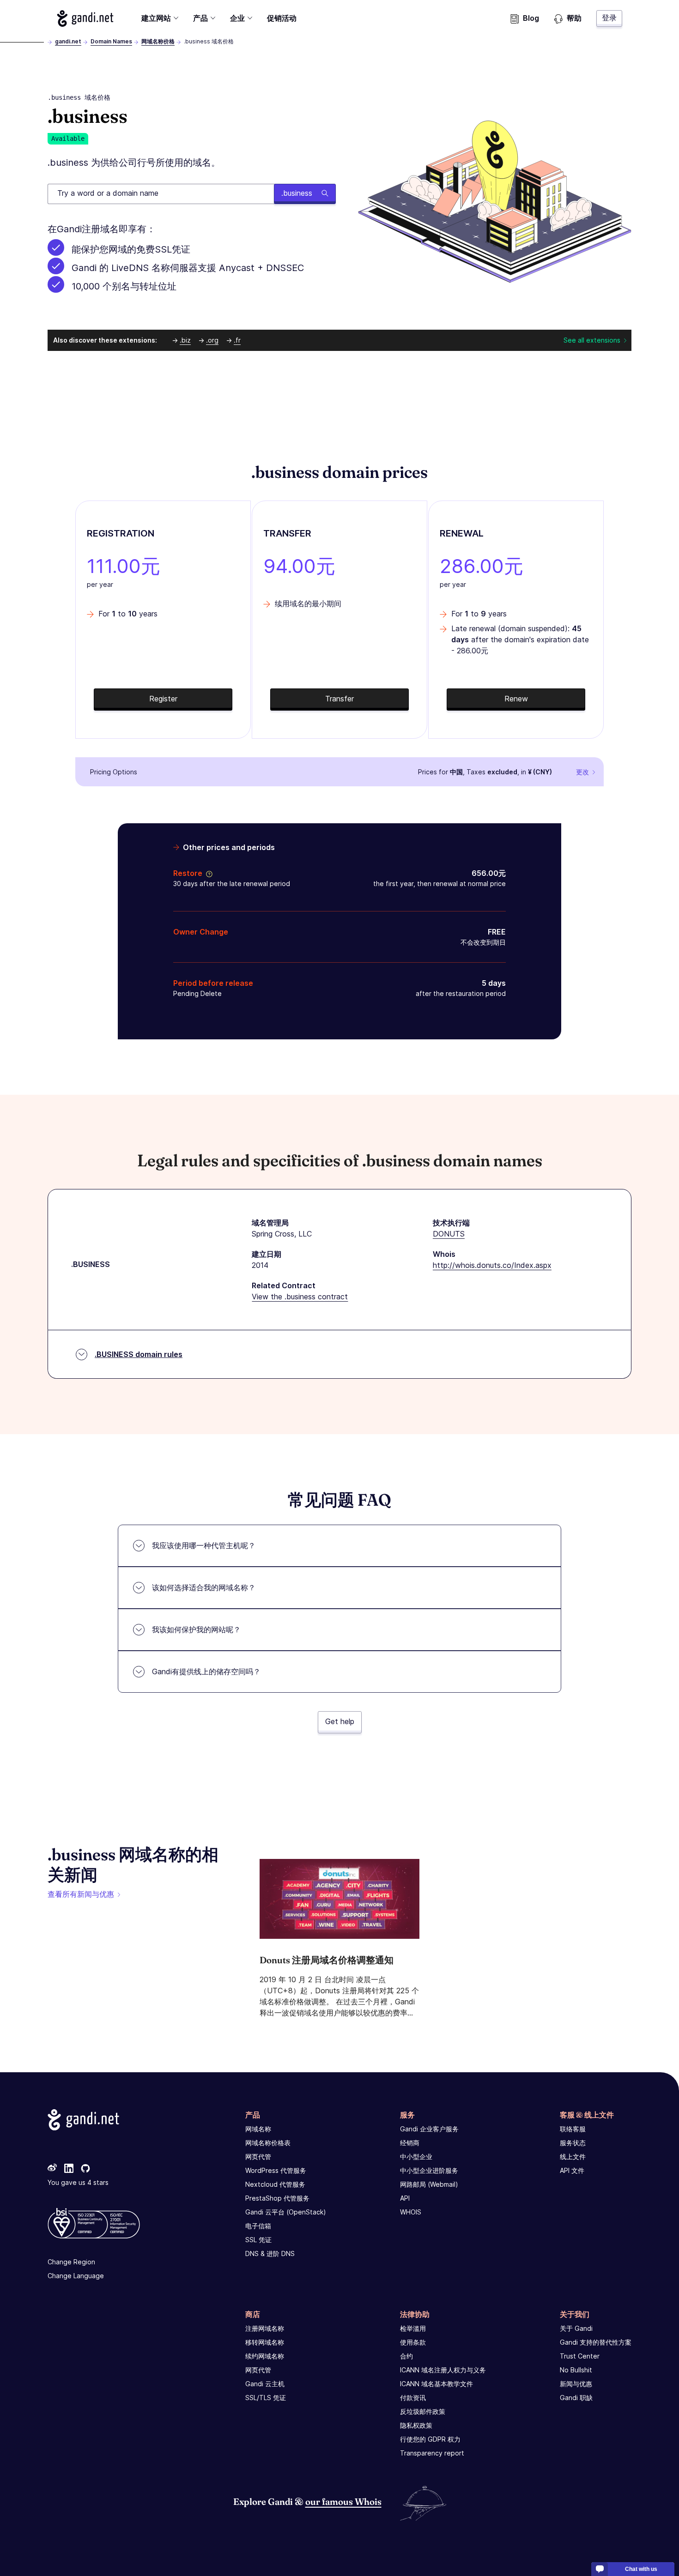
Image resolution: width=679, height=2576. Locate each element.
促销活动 (282, 18)
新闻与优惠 (576, 2384)
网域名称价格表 (268, 2143)
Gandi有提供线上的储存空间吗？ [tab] (206, 1671)
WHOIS (411, 2212)
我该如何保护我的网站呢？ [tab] (196, 1629)
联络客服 (573, 2129)
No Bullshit (576, 2370)
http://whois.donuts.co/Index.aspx (492, 1265)
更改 (582, 772)
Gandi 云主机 (265, 2384)
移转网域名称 (265, 2342)
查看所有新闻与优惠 (81, 1894)
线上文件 (573, 2157)
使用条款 (413, 2342)
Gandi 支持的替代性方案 (596, 2342)
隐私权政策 (416, 2425)
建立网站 (156, 18)
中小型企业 (416, 2157)
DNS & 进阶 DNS (270, 2253)
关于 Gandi (576, 2328)
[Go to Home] (85, 18)
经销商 (410, 2143)
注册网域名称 (265, 2328)
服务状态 (573, 2143)
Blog (531, 18)
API (405, 2198)
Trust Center (580, 2356)
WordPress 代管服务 (276, 2170)
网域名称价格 (158, 41)
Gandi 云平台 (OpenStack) (286, 2212)
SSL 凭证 (258, 2240)
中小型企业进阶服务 (429, 2170)
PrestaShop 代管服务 (277, 2198)
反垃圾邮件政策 (423, 2411)
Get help (340, 1721)
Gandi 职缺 (576, 2398)
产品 (200, 18)
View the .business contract (300, 1297)
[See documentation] (207, 873)
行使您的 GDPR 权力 (430, 2439)
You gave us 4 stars (78, 2182)
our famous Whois (343, 2501)
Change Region (71, 2262)
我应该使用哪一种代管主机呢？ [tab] (204, 1545)
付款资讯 (413, 2398)
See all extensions (592, 340)
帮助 (574, 18)
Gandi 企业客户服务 (429, 2129)
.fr (237, 340)
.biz (185, 340)
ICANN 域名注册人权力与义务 (443, 2370)
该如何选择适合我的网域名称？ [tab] (204, 1587)
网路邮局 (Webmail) (429, 2184)
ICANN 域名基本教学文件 (436, 2384)
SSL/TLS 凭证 (266, 2398)
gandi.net (68, 41)
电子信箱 (258, 2226)
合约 (406, 2356)
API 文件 (572, 2170)
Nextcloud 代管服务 (275, 2184)
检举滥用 (413, 2328)
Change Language (76, 2276)
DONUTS (449, 1234)
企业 (237, 18)
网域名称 (258, 2129)
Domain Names (111, 41)
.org (212, 340)
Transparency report (432, 2453)
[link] (52, 2169)
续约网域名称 (265, 2356)
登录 (609, 18)
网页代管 (258, 2157)
